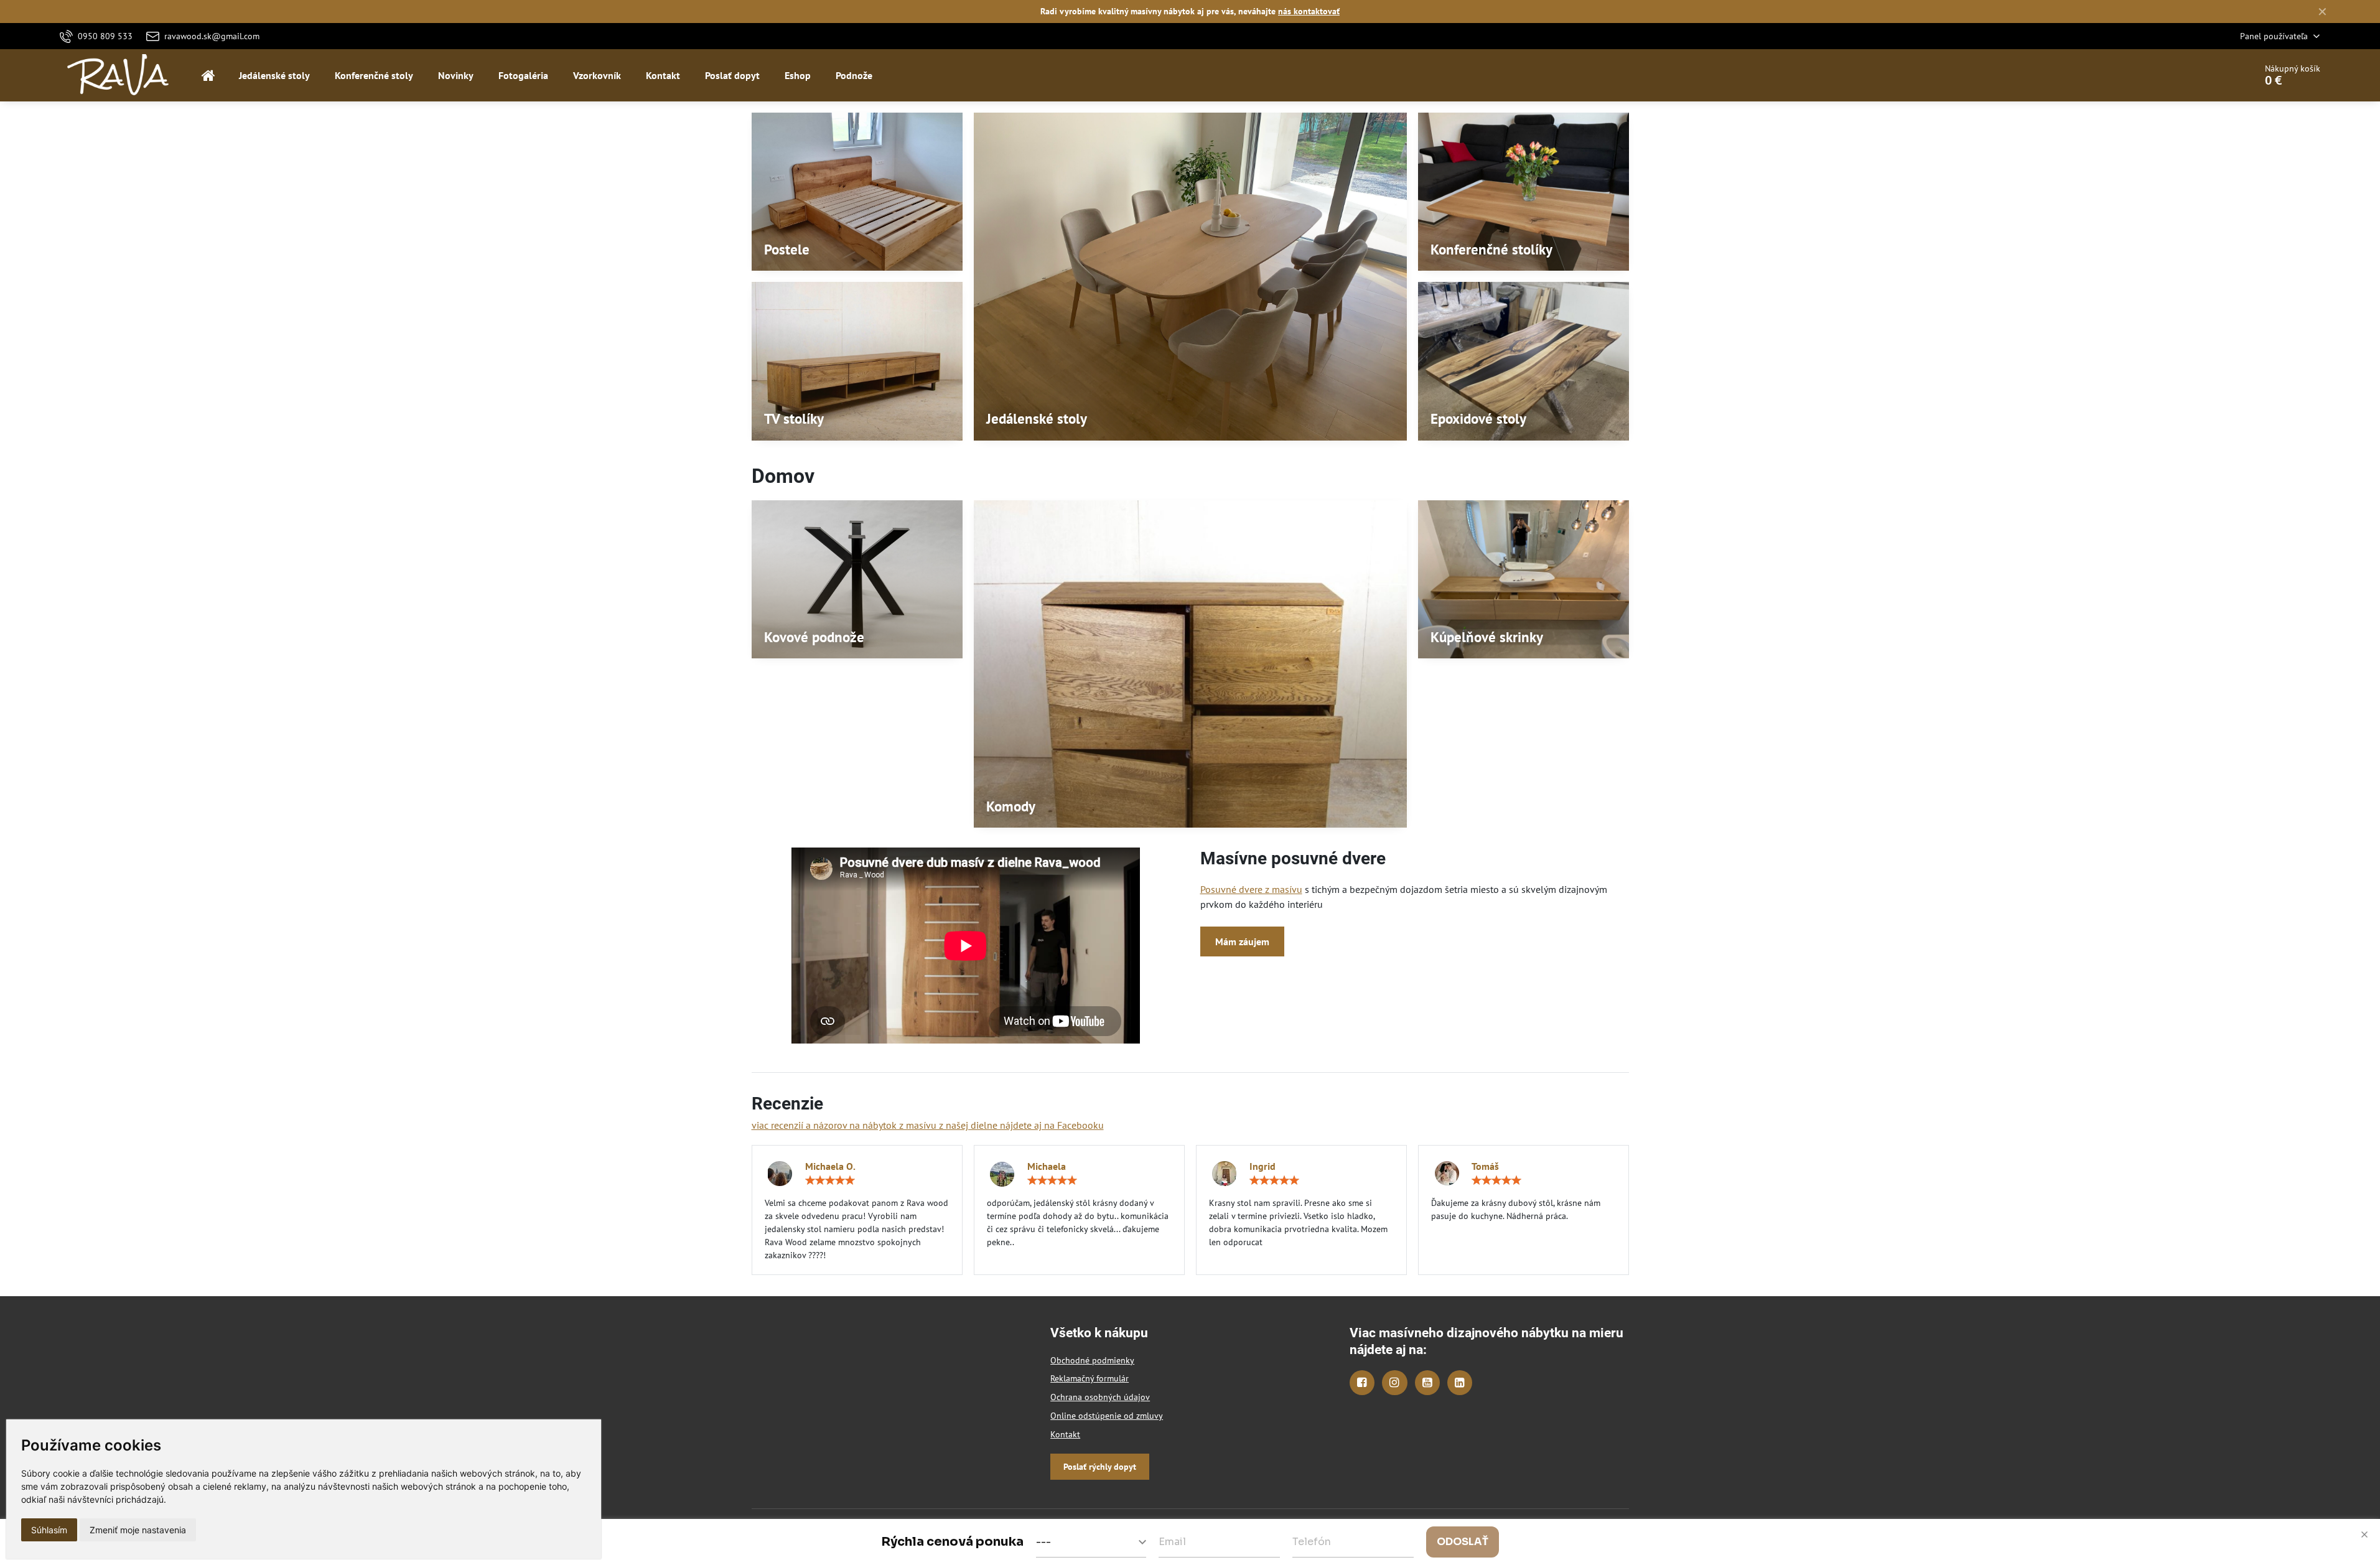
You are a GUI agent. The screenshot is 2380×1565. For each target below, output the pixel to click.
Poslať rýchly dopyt (1100, 1467)
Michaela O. (830, 1166)
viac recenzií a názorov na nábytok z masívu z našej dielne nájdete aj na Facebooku (928, 1125)
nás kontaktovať (1309, 11)
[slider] (830, 1180)
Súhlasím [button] (49, 1530)
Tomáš (1485, 1166)
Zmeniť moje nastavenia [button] (138, 1530)
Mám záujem (1242, 941)
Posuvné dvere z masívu (1251, 889)
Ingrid (1262, 1166)
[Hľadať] (2211, 75)
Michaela (1047, 1166)
